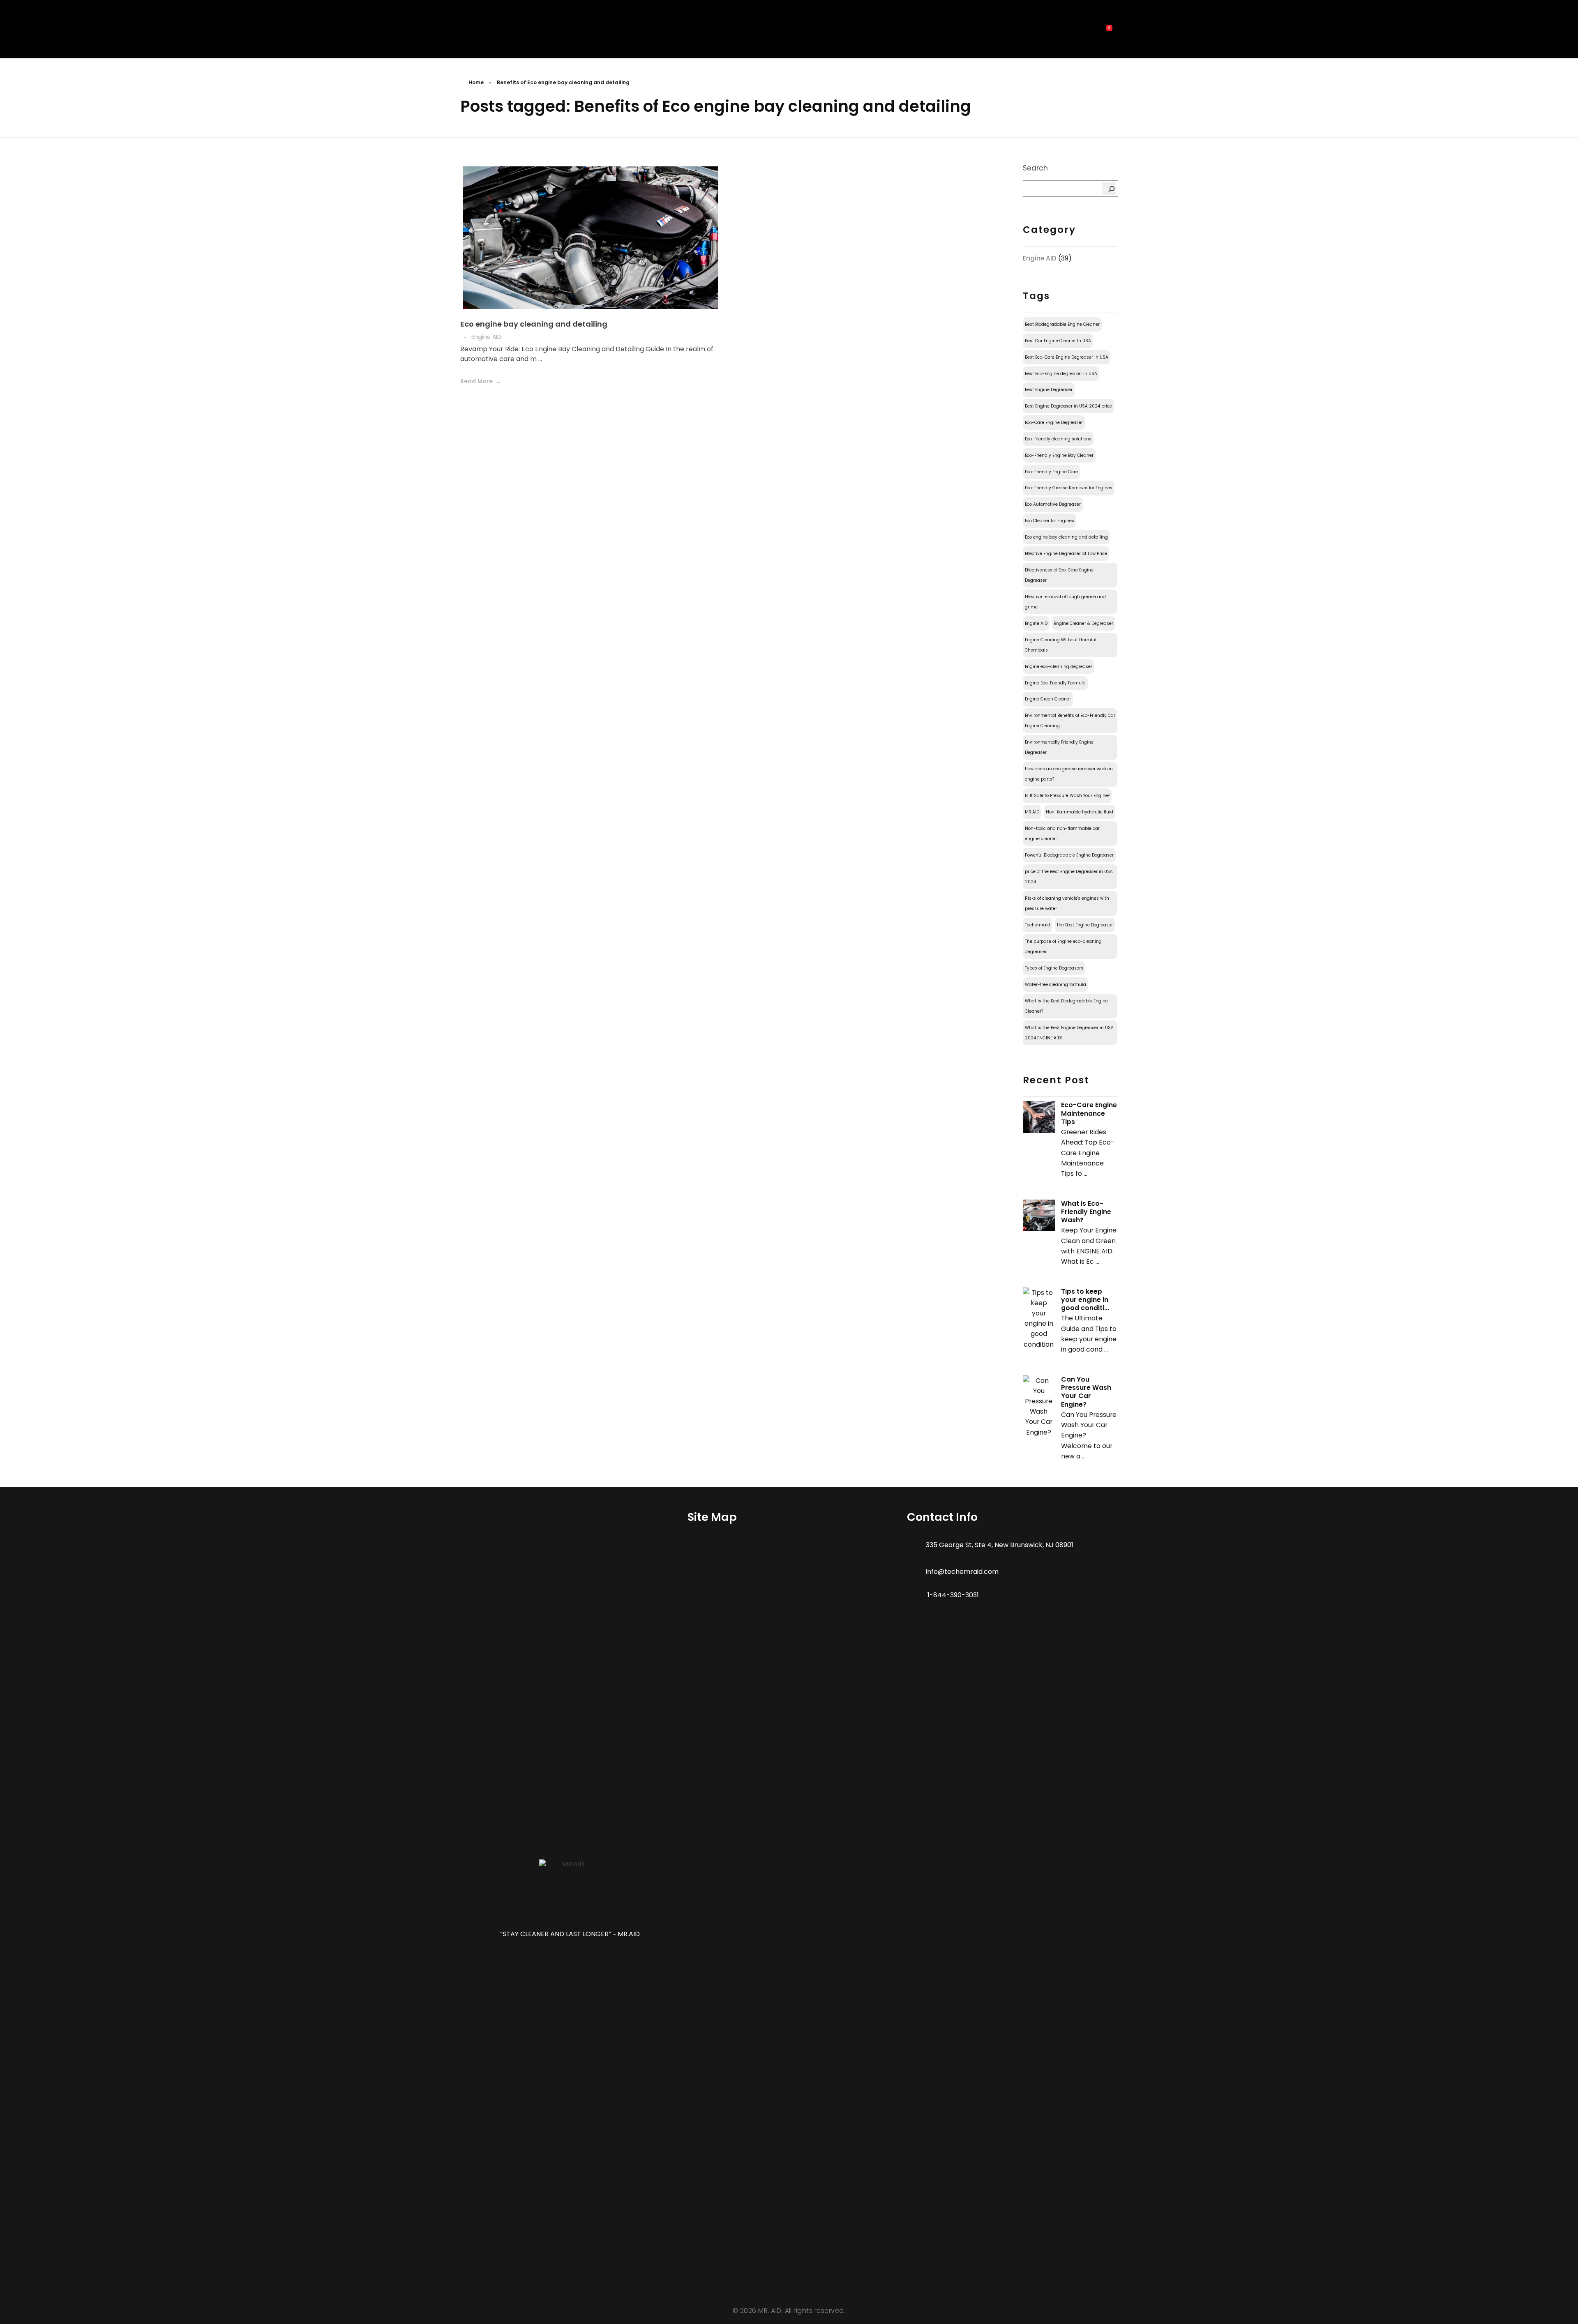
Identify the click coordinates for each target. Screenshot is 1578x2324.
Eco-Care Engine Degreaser (1054, 423)
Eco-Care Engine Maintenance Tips (1089, 1113)
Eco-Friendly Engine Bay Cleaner (1059, 455)
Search (1035, 168)
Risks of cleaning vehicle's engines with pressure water (1067, 903)
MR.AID (1032, 812)
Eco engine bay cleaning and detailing (534, 324)
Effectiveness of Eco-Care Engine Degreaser (1059, 575)
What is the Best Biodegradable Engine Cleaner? (1066, 1006)
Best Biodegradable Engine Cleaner (1062, 324)
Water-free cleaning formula (1055, 985)
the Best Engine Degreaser (1085, 925)
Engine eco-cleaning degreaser (1059, 667)
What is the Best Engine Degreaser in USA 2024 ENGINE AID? (1069, 1033)
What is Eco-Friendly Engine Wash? (1086, 1212)
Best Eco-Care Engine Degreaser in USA (1067, 357)
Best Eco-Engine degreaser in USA (1061, 374)
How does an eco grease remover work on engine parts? (1069, 774)
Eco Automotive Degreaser (1053, 504)
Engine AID (486, 337)
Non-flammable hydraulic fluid (1080, 812)
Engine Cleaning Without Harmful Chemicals (1061, 645)
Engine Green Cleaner (1048, 699)
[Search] (1110, 189)
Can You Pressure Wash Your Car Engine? (1086, 1392)
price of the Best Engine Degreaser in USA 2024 (1069, 877)
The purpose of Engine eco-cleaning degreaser (1063, 947)
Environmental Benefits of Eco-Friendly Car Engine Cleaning (1070, 721)
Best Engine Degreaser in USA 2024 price (1068, 406)
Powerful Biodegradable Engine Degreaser (1069, 855)
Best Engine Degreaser (1049, 390)
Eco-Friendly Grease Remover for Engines (1069, 488)
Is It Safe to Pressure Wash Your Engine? (1067, 796)
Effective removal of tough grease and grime (1065, 602)
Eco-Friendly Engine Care (1051, 472)
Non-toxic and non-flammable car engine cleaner (1062, 834)
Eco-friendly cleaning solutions (1058, 439)
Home (476, 82)
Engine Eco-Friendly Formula (1055, 683)
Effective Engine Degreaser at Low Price (1066, 554)
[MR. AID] (475, 31)
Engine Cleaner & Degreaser (1084, 623)
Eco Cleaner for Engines (1050, 521)
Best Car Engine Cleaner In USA (1058, 341)
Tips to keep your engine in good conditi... (1085, 1300)
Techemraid (1038, 925)
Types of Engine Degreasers (1054, 968)
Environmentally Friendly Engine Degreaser (1059, 747)
